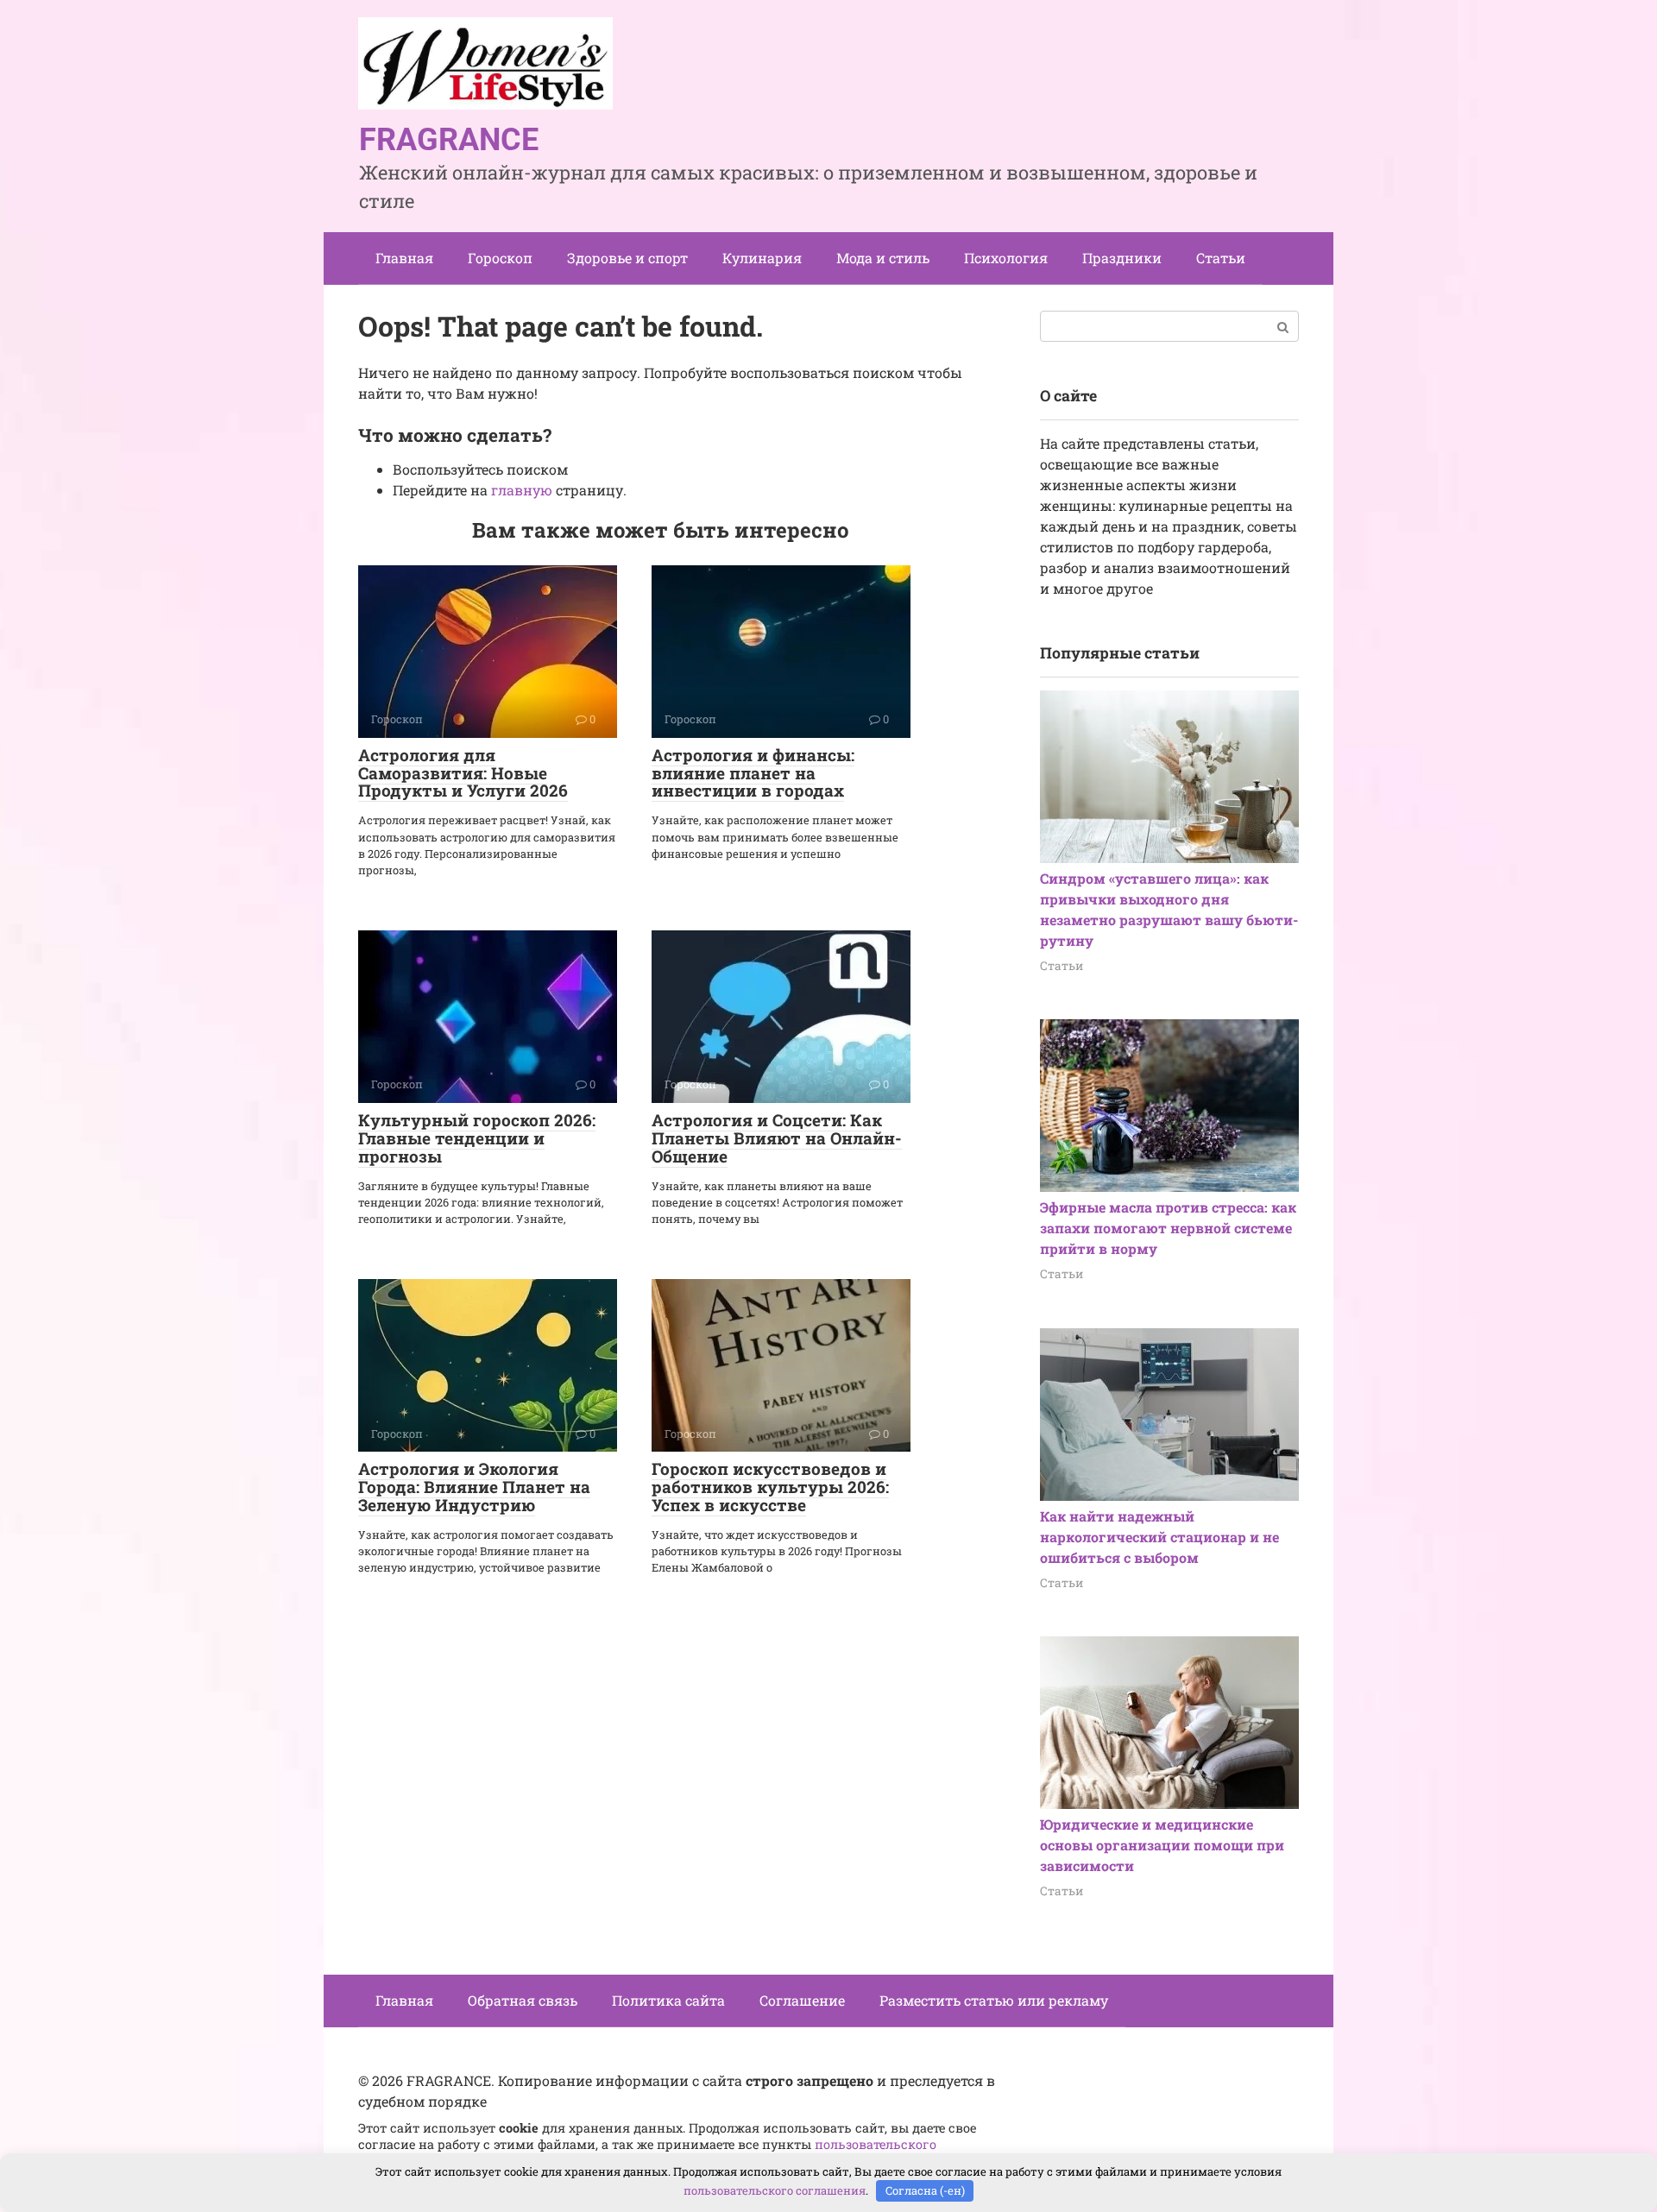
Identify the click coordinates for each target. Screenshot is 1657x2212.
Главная (404, 258)
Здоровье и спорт (627, 258)
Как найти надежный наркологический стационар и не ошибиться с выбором (1159, 1537)
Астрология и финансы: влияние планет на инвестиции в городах (753, 773)
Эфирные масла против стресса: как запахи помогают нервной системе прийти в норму (1168, 1228)
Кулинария (762, 258)
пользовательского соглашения (775, 2190)
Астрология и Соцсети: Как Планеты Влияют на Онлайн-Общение (777, 1138)
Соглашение (802, 2000)
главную (522, 490)
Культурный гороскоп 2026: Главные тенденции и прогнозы (477, 1138)
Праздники (1122, 258)
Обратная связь (523, 2000)
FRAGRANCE (449, 140)
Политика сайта (668, 2000)
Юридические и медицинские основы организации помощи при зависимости (1162, 1845)
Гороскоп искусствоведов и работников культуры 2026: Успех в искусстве (770, 1487)
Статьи (1221, 258)
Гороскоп (500, 258)
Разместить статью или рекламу (994, 2000)
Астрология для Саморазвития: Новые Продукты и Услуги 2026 (463, 773)
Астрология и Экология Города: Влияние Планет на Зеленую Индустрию (474, 1487)
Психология (1006, 258)
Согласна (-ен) (925, 2190)
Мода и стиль (883, 258)
